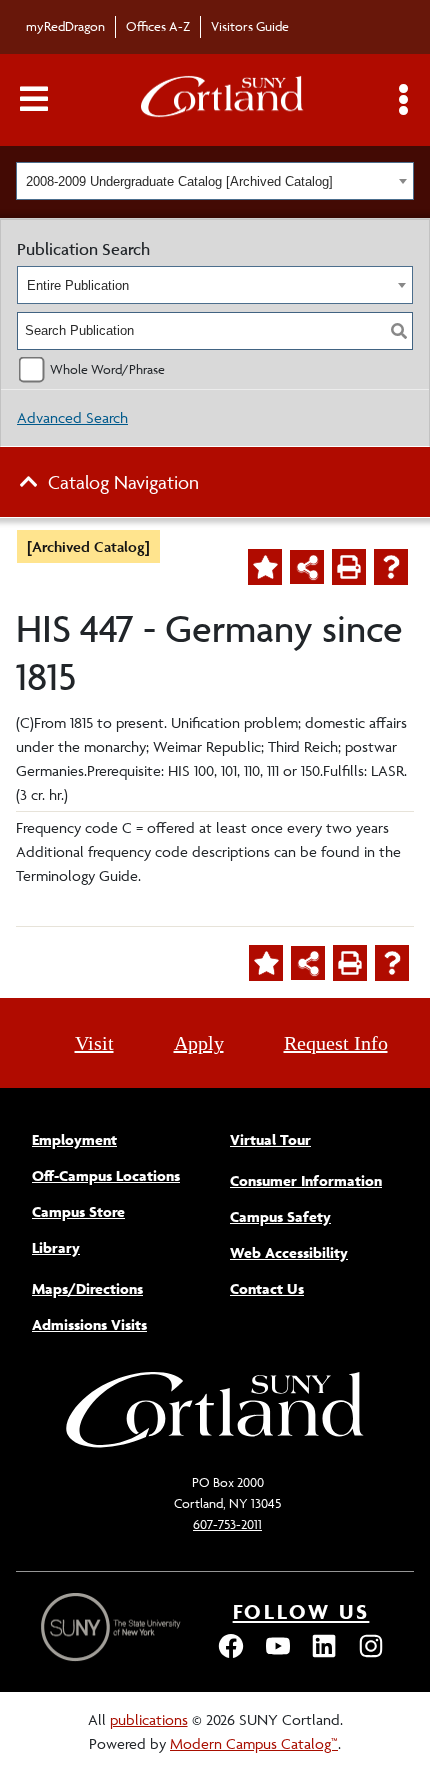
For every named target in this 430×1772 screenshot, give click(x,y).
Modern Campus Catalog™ (254, 1743)
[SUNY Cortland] (215, 1445)
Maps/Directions (87, 1288)
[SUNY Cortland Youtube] (278, 1655)
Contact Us (267, 1288)
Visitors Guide (250, 26)
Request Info (336, 1043)
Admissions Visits (89, 1324)
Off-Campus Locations (106, 1175)
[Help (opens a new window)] (391, 567)
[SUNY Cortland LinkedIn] (324, 1655)
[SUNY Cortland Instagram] (371, 1655)
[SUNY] (113, 1627)
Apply (199, 1043)
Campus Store (78, 1211)
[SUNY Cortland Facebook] (231, 1655)
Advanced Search (72, 417)
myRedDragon (65, 26)
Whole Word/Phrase (107, 369)
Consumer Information (306, 1180)
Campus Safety (280, 1216)
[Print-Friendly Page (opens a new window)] (349, 567)
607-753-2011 (227, 1524)
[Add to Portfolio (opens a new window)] (265, 567)
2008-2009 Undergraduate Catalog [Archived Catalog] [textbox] (179, 181)
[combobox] (215, 181)
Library (56, 1247)
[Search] (399, 331)
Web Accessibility (289, 1252)
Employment (74, 1139)
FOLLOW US (301, 1611)
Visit (94, 1043)
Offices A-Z (158, 26)
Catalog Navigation (123, 482)
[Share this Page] (307, 567)
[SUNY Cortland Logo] (223, 100)
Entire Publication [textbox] (78, 285)
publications (149, 1719)
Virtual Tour (270, 1139)
